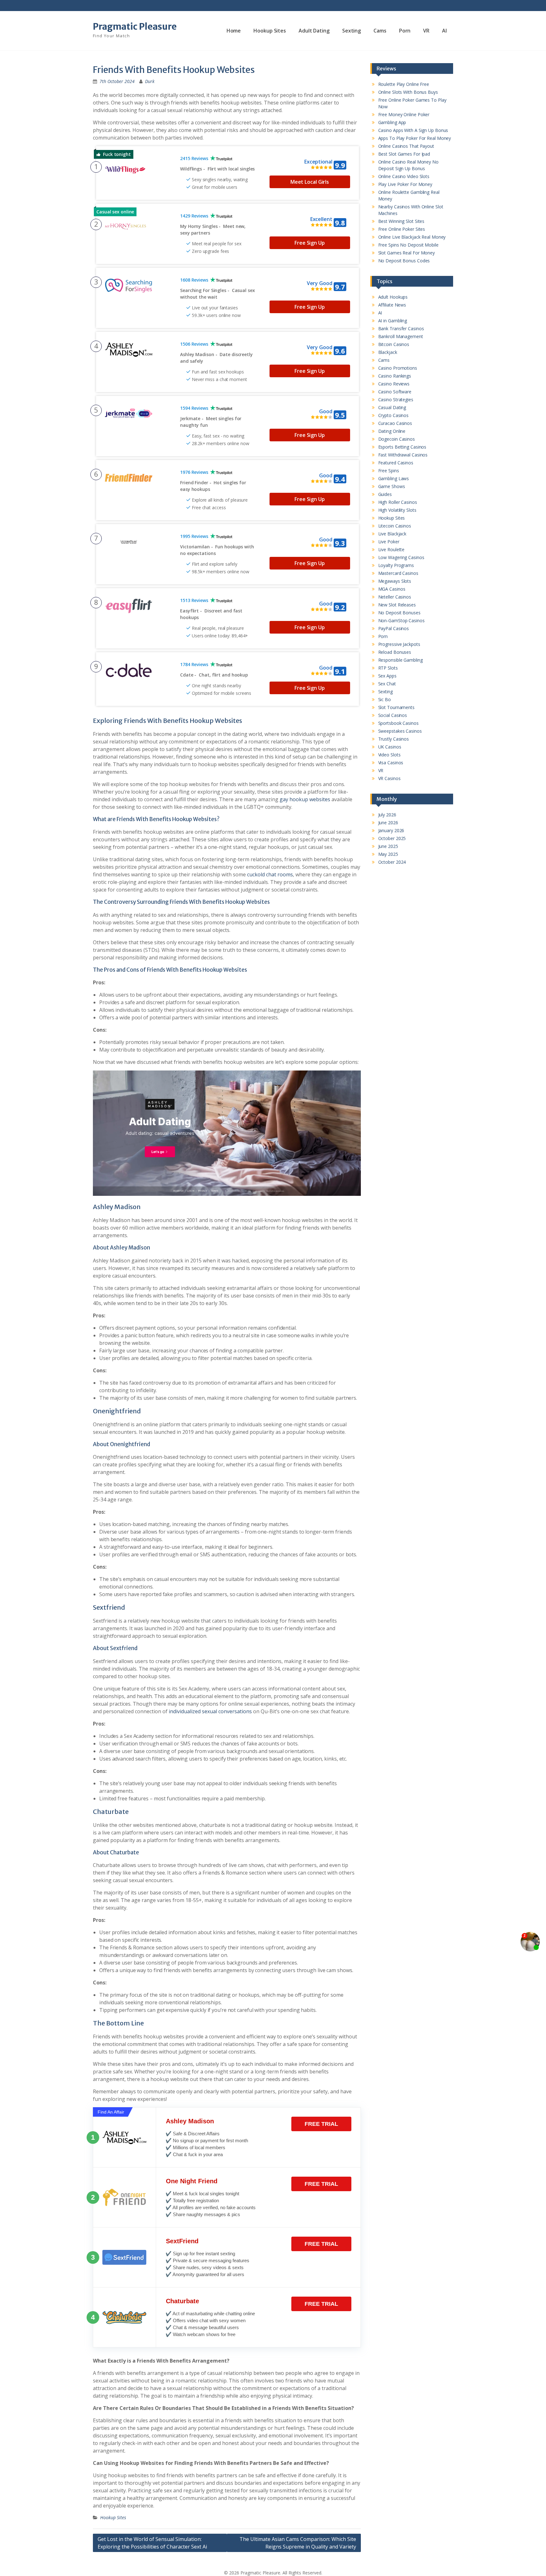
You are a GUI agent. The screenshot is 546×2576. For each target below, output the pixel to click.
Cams (380, 31)
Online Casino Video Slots (404, 176)
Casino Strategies (396, 400)
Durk (150, 81)
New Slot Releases (397, 605)
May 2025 (388, 854)
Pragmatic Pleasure (135, 27)
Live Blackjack (392, 534)
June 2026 (388, 823)
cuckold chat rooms (270, 874)
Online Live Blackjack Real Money (412, 237)
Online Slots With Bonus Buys (408, 92)
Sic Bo (385, 699)
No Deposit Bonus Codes (404, 261)
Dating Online (392, 431)
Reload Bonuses (395, 652)
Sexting (352, 31)
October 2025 (392, 838)
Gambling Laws (394, 478)
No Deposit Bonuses (399, 613)
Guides (385, 494)
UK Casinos (390, 747)
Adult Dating (314, 31)
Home (234, 31)
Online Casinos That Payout (406, 146)
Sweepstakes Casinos (400, 731)
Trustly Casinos (394, 739)
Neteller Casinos (395, 597)
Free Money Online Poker (404, 114)
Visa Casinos (391, 763)
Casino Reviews (394, 384)
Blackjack (388, 352)
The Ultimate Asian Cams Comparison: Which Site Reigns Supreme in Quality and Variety (298, 2543)
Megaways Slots (395, 581)
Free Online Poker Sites (402, 229)
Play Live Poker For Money (405, 184)
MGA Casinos (392, 589)
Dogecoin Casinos (397, 439)
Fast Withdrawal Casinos (403, 455)
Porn (405, 31)
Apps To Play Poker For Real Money (415, 138)
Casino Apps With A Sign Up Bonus (413, 130)
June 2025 (388, 846)
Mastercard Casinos (398, 573)
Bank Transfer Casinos (401, 328)
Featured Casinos (396, 463)
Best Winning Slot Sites (401, 221)
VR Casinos (389, 778)
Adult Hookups (393, 297)
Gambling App (392, 122)
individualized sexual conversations (210, 1711)
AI (444, 31)
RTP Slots (388, 668)
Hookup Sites (270, 31)
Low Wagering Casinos (401, 557)
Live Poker (389, 542)
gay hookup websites (305, 799)
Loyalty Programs (396, 565)
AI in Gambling (393, 321)
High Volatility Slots (397, 510)
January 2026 (391, 830)
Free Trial (321, 2124)
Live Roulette (391, 549)
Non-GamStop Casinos (401, 620)
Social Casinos (393, 715)
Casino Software (395, 392)
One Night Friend (192, 2181)
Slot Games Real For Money (407, 253)
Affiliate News (392, 305)
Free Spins (389, 471)
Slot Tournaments (396, 707)
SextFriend (182, 2241)
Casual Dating (392, 407)
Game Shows (392, 486)
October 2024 (392, 862)
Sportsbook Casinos (398, 723)
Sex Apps (387, 676)
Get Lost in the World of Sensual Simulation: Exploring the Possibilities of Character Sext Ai (152, 2543)
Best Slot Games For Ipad (404, 154)
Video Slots (389, 755)
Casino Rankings (395, 376)
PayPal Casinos (394, 628)
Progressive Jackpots (399, 644)
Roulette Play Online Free (404, 84)
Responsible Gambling (400, 660)
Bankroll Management (401, 336)
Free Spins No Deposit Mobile (408, 245)
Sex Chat (387, 684)
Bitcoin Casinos (394, 344)
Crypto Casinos (394, 415)
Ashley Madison (190, 2121)
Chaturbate (182, 2301)
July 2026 (387, 815)
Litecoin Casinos (395, 526)
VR (426, 31)
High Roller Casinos (398, 502)
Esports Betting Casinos (402, 447)
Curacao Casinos (395, 423)
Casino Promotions (398, 368)
